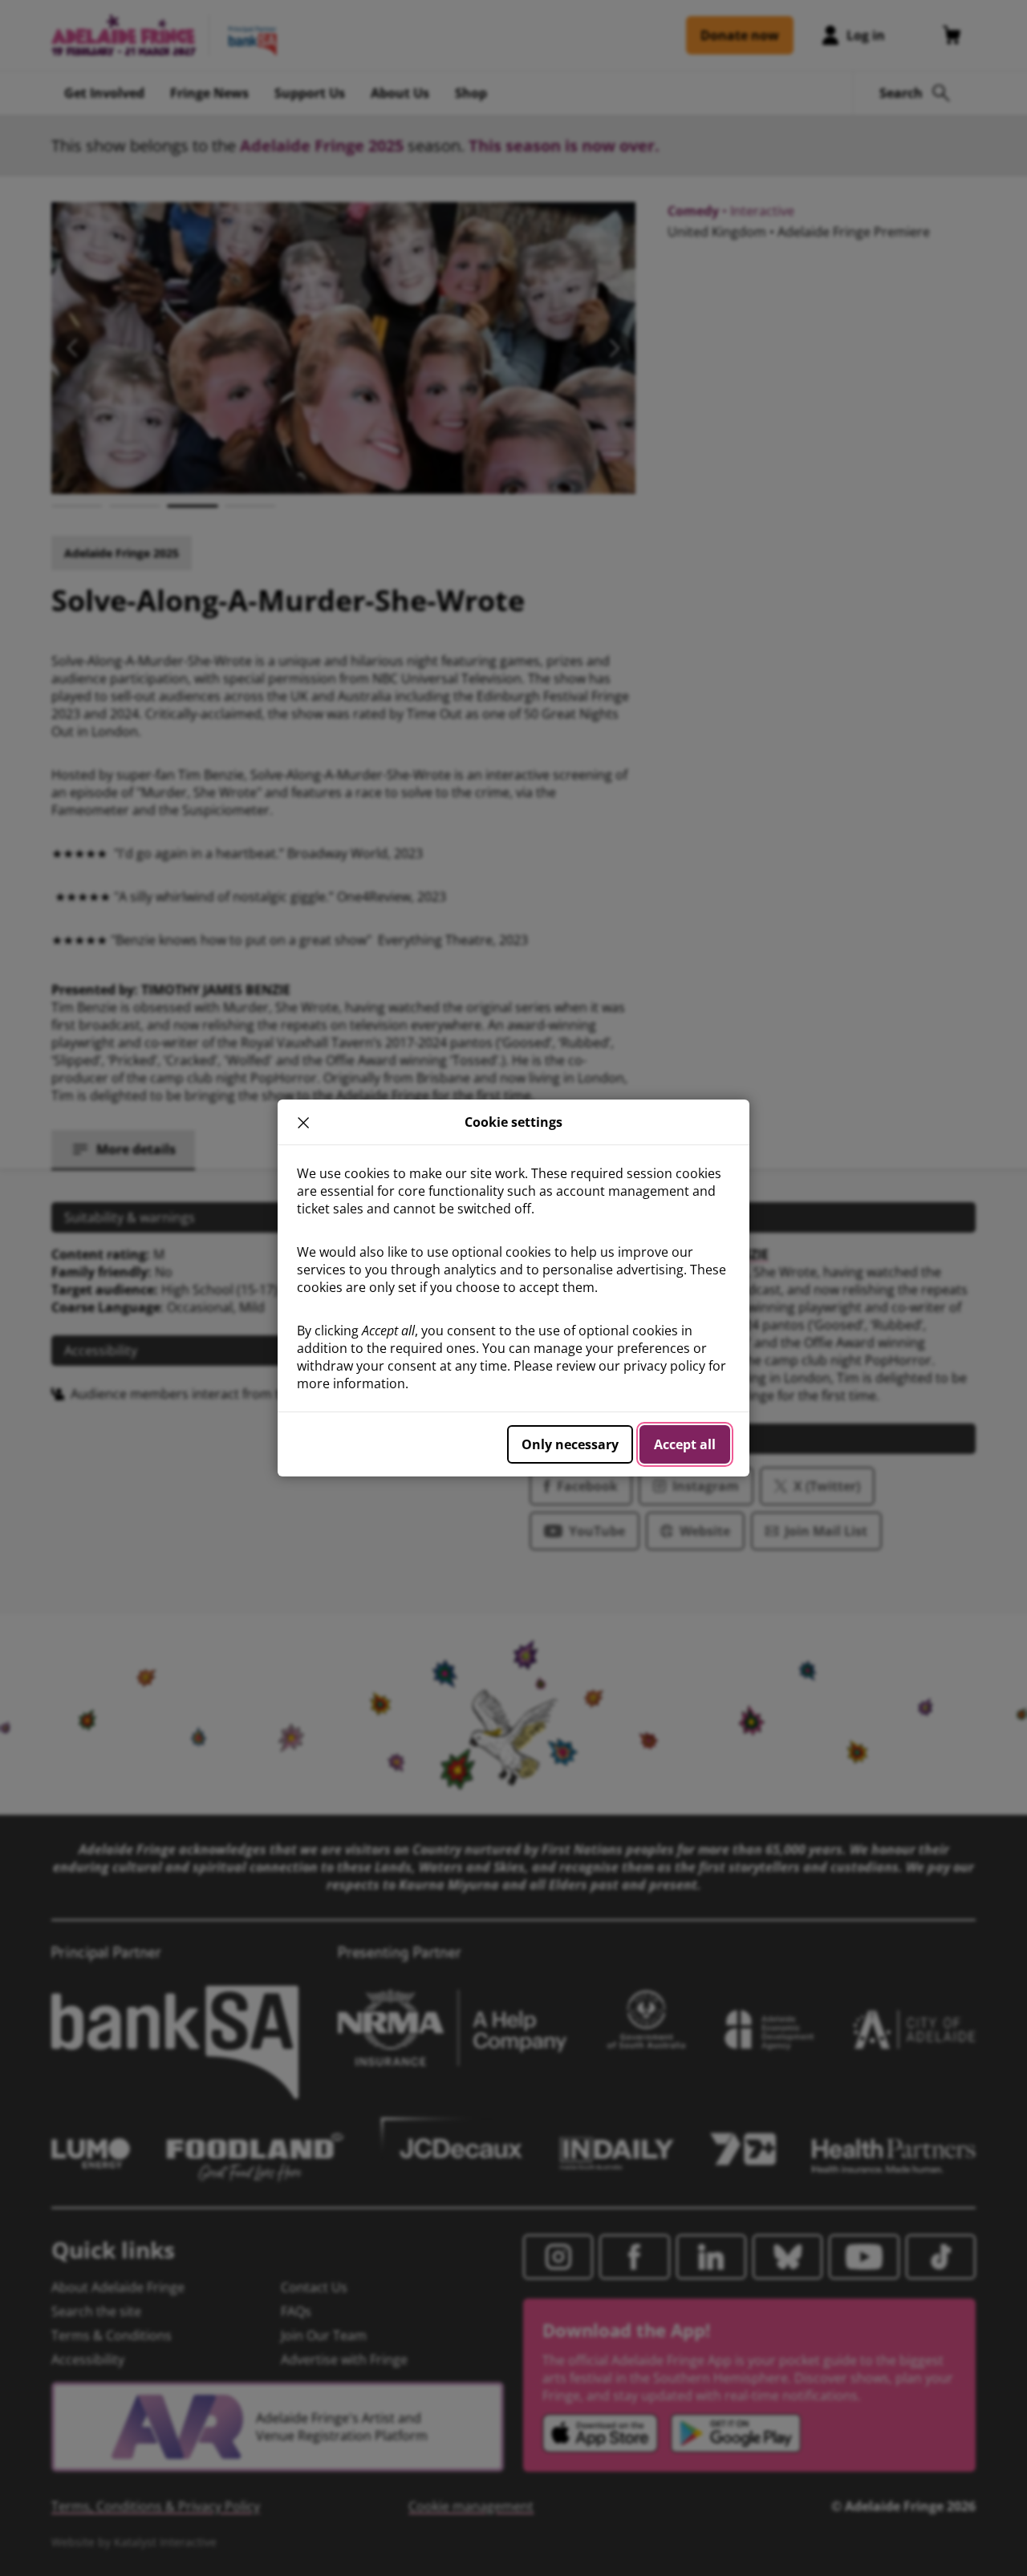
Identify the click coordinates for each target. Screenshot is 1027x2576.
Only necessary (570, 1444)
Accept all (685, 1444)
